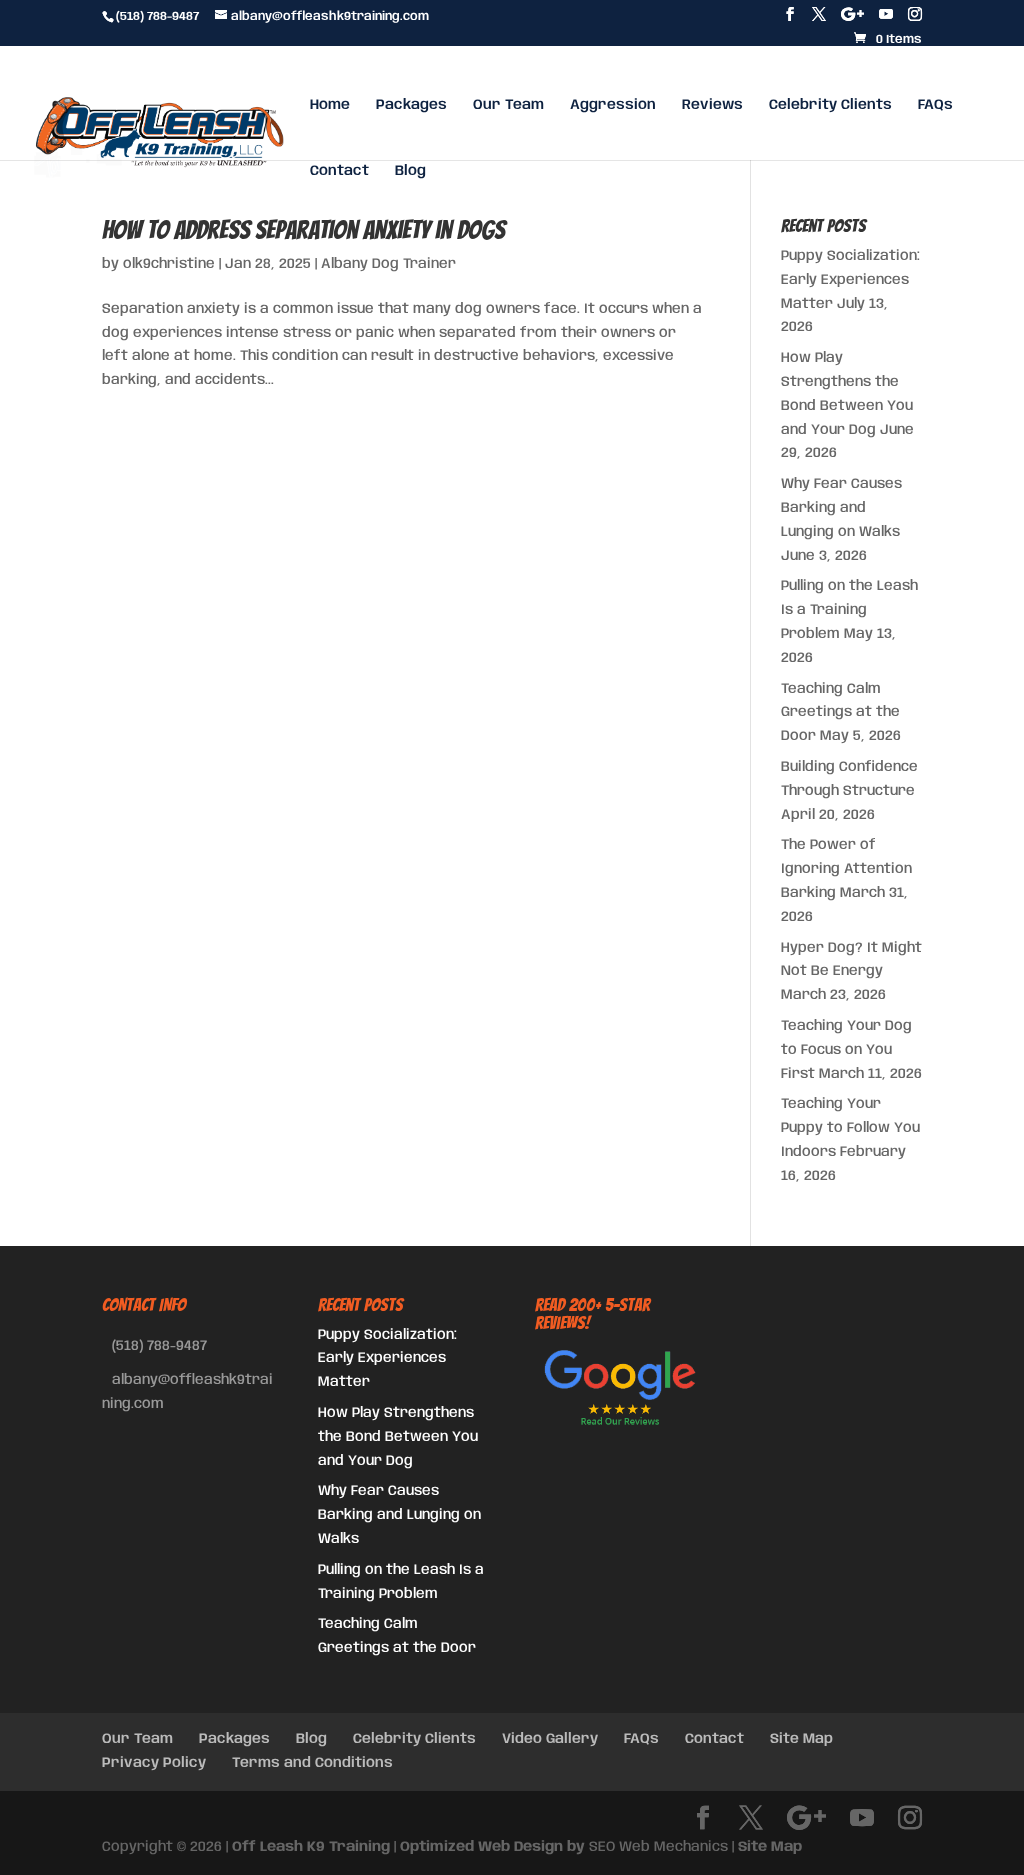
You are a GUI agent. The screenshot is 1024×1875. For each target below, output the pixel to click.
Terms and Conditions (312, 1763)
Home (330, 105)
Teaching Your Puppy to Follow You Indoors (850, 1128)
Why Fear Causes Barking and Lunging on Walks (841, 508)
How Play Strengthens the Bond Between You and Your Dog (398, 1437)
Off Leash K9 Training (311, 1847)
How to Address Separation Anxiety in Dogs (303, 230)
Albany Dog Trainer (388, 264)
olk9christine (169, 264)
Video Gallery (550, 1739)
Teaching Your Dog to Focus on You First (846, 1050)
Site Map (801, 1739)
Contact (339, 171)
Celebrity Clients (830, 105)
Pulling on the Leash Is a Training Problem (849, 610)
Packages (411, 105)
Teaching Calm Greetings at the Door (840, 713)
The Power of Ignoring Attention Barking (846, 869)
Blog (410, 171)
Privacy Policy (154, 1763)
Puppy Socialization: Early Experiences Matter (850, 280)
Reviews (712, 105)
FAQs (935, 105)
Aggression (613, 105)
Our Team (508, 105)
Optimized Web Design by (492, 1847)
